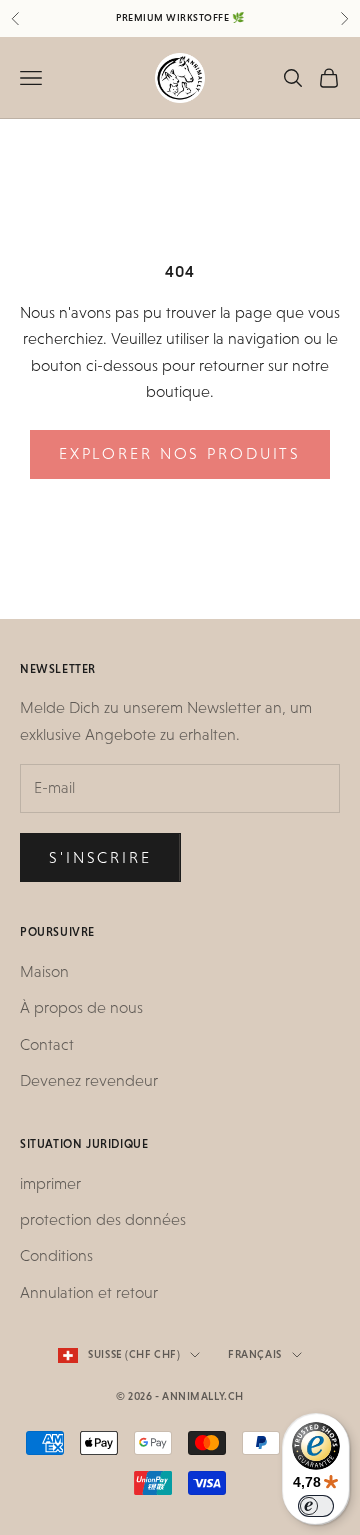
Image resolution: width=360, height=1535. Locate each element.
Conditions (56, 1255)
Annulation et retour (89, 1292)
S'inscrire (100, 857)
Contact (47, 1044)
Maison (44, 971)
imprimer (50, 1183)
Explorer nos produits (180, 453)
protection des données (103, 1219)
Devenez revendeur (89, 1080)
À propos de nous (81, 1007)
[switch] (316, 1506)
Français (254, 1354)
